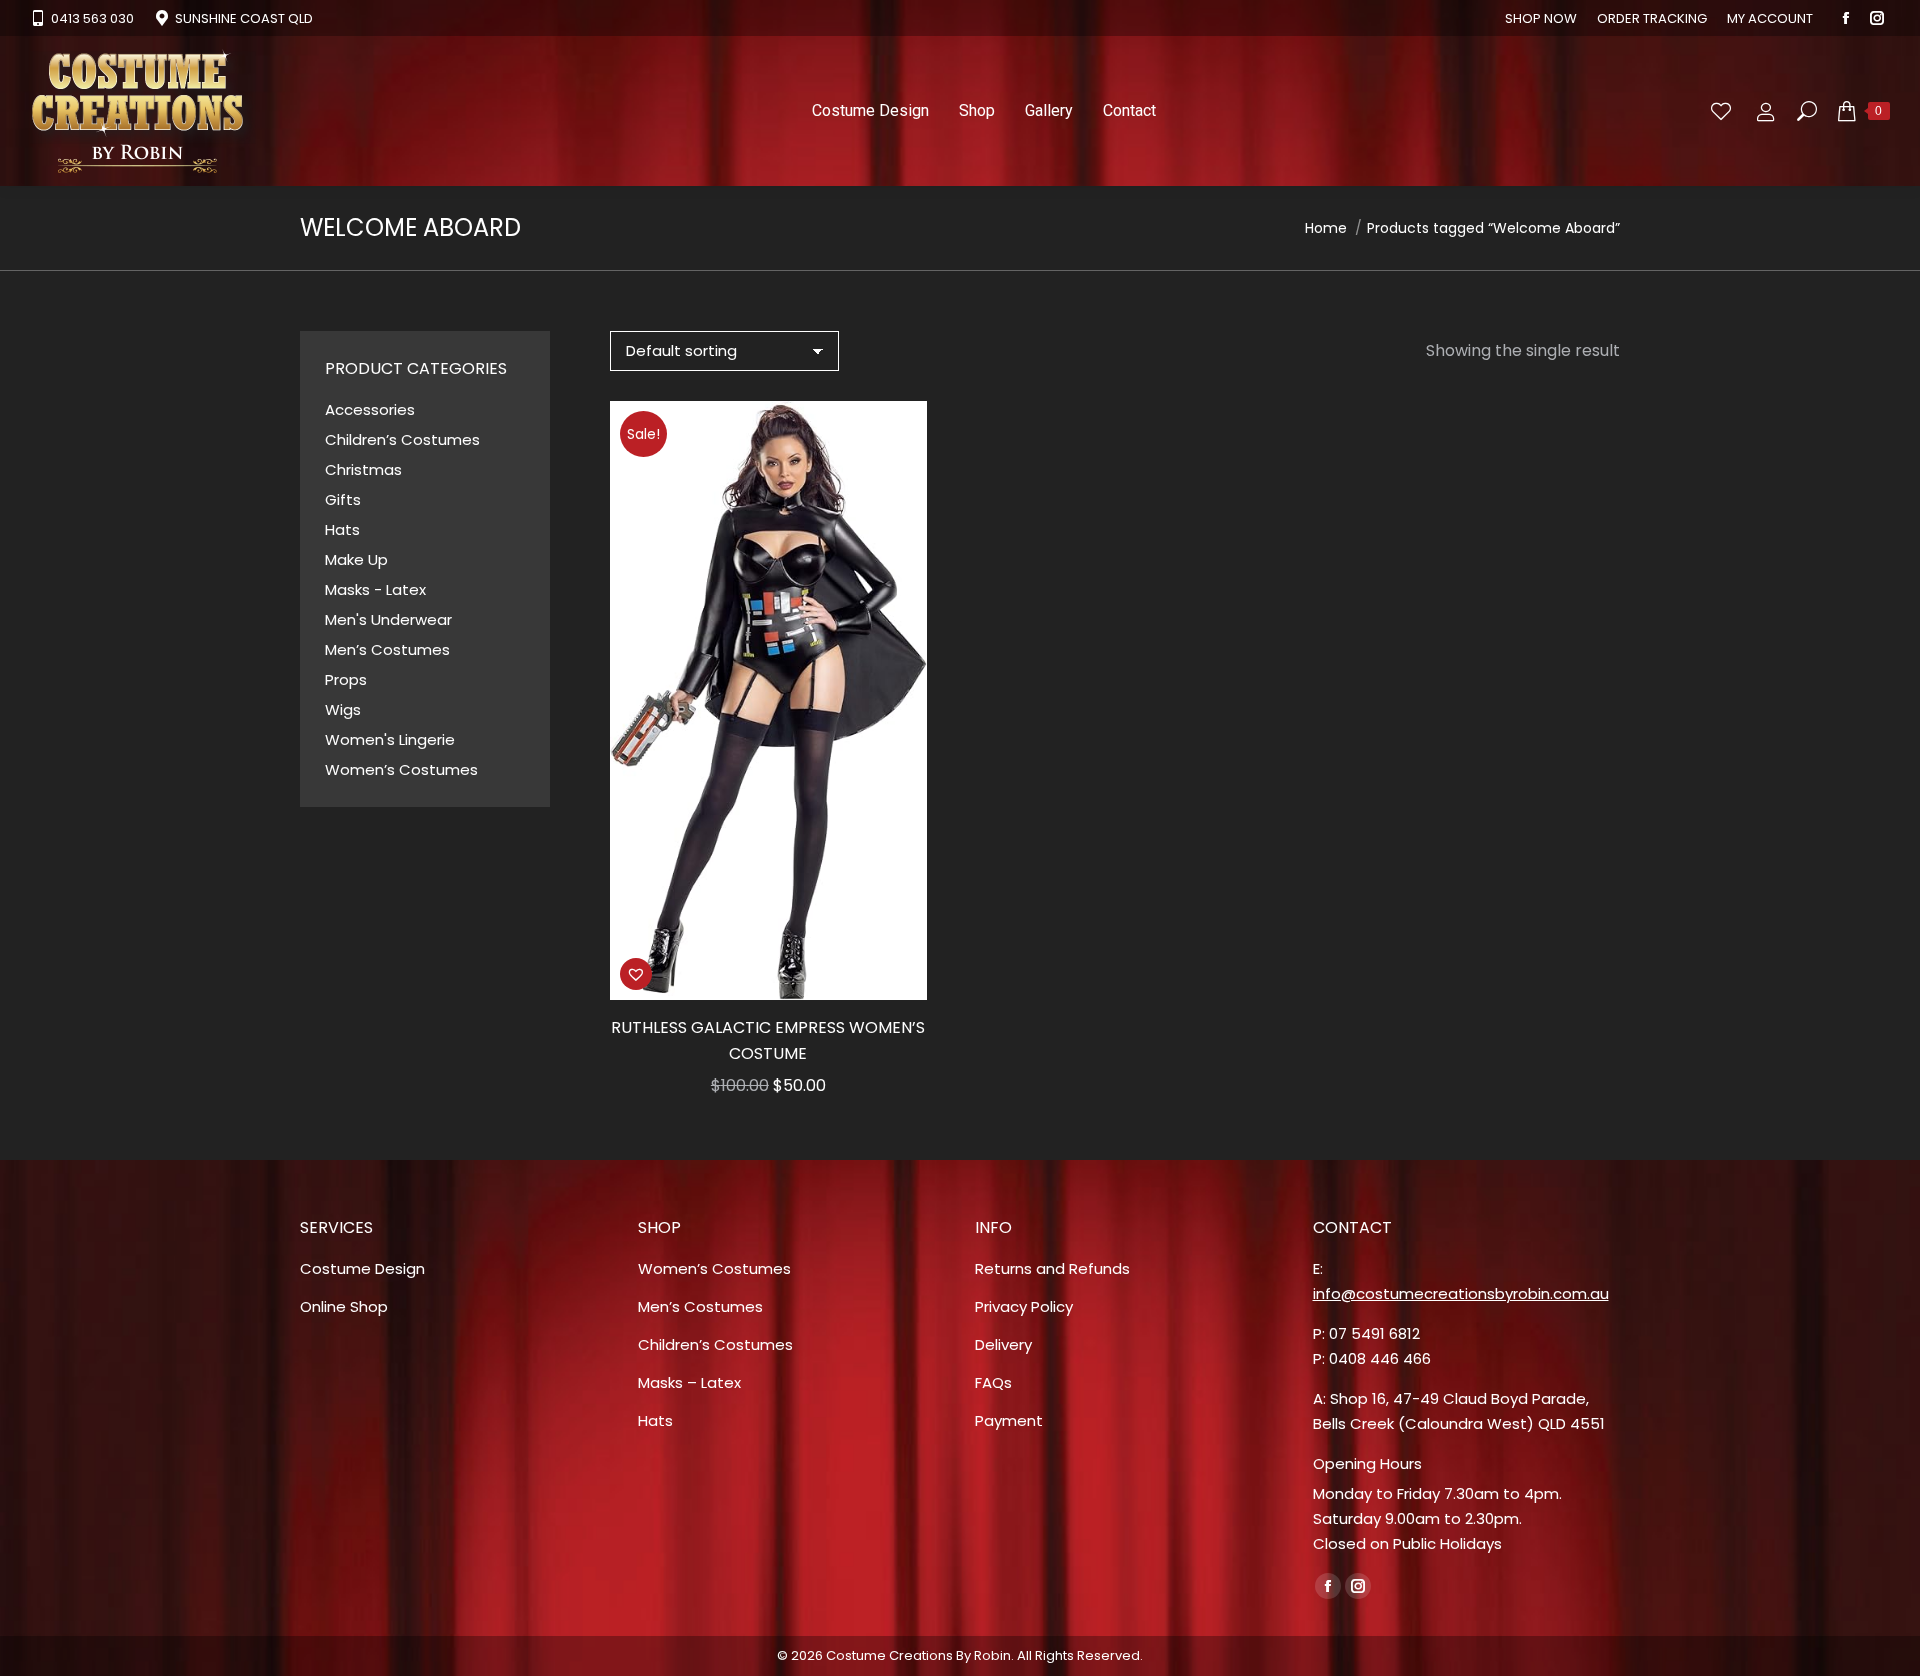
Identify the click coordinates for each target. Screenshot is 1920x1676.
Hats (342, 529)
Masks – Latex (689, 1382)
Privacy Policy (1024, 1306)
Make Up (356, 559)
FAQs (993, 1382)
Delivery (1003, 1344)
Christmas (363, 469)
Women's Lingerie (390, 739)
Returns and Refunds (1052, 1268)
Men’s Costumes (387, 649)
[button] (636, 974)
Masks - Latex (375, 589)
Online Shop (344, 1306)
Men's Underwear (388, 619)
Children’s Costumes (402, 439)
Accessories (370, 409)
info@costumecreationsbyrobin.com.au (1461, 1293)
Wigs (343, 709)
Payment (1009, 1420)
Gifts (343, 499)
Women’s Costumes (401, 769)
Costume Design (362, 1268)
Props (346, 679)
